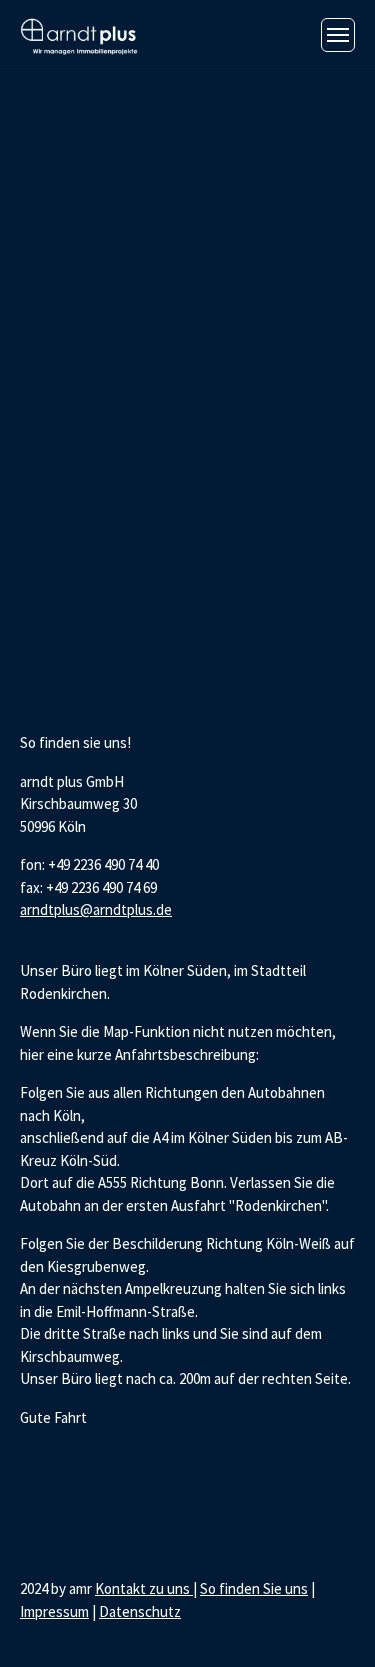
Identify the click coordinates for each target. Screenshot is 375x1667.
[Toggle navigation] (338, 35)
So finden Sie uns (254, 1588)
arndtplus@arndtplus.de (96, 909)
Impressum (54, 1611)
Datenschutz (140, 1611)
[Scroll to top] (332, 1624)
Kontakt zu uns (144, 1588)
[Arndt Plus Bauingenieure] (81, 34)
